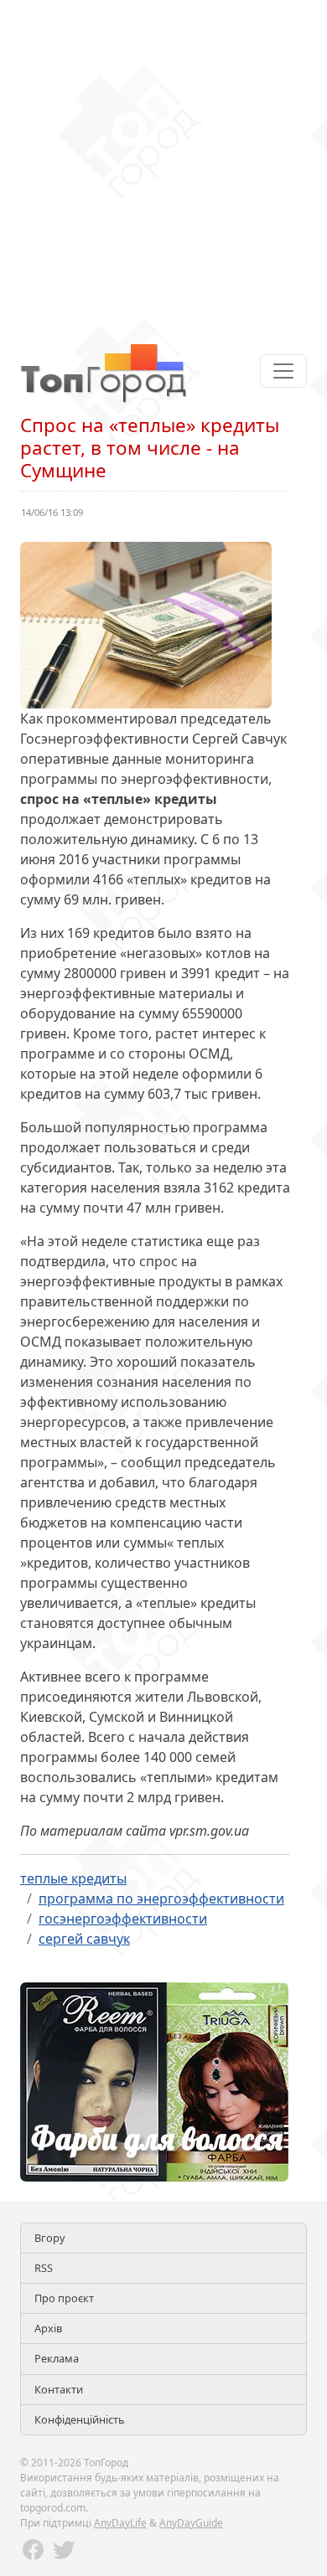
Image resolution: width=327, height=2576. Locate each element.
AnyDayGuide (191, 2523)
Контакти (59, 2389)
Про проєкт (64, 2298)
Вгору (50, 2238)
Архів (48, 2328)
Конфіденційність (80, 2419)
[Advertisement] (163, 163)
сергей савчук (84, 1939)
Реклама (57, 2358)
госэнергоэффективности (123, 1919)
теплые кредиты (73, 1878)
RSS (44, 2268)
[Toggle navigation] (283, 371)
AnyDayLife (120, 2523)
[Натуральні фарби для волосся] (154, 2080)
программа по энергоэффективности (161, 1899)
